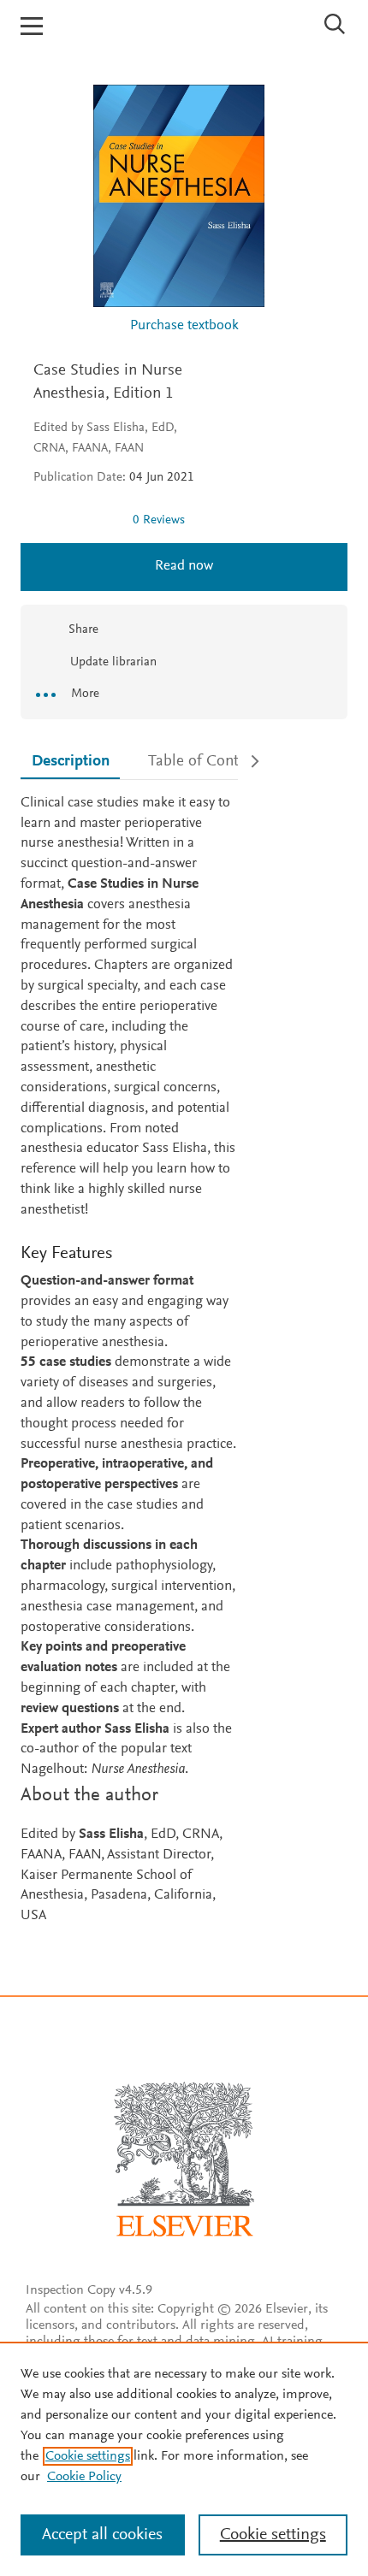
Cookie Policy (84, 2477)
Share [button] (83, 630)
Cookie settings (88, 2456)
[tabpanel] (129, 1360)
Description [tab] (71, 762)
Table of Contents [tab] (208, 762)
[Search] (335, 24)
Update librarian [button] (112, 662)
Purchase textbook (184, 326)
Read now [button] (184, 567)
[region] (184, 2459)
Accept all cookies (102, 2535)
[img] (76, 520)
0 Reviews (159, 520)
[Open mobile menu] (32, 26)
